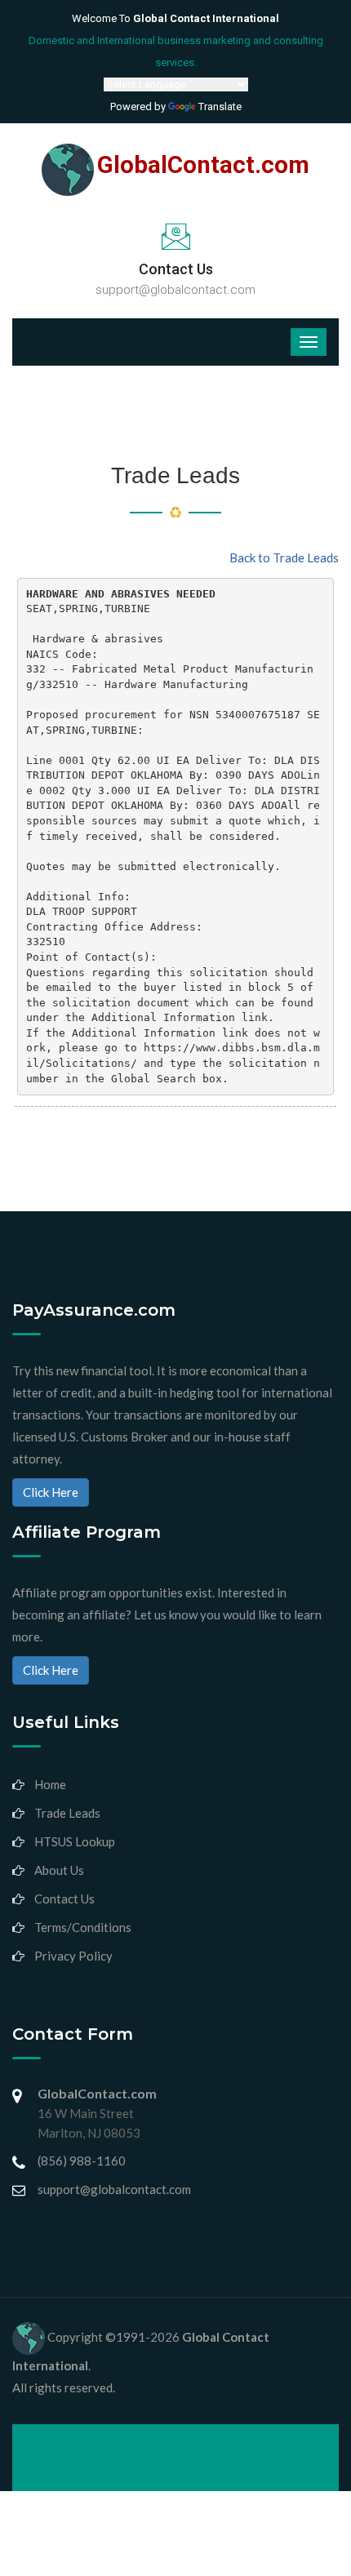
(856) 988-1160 (82, 2161)
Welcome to (175, 18)
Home (50, 1784)
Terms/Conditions (83, 1927)
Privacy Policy (73, 1956)
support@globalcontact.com (175, 290)
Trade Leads (67, 1813)
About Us (59, 1870)
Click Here (51, 1492)
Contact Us (64, 1899)
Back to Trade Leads (284, 557)
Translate (220, 107)
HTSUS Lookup (75, 1841)
